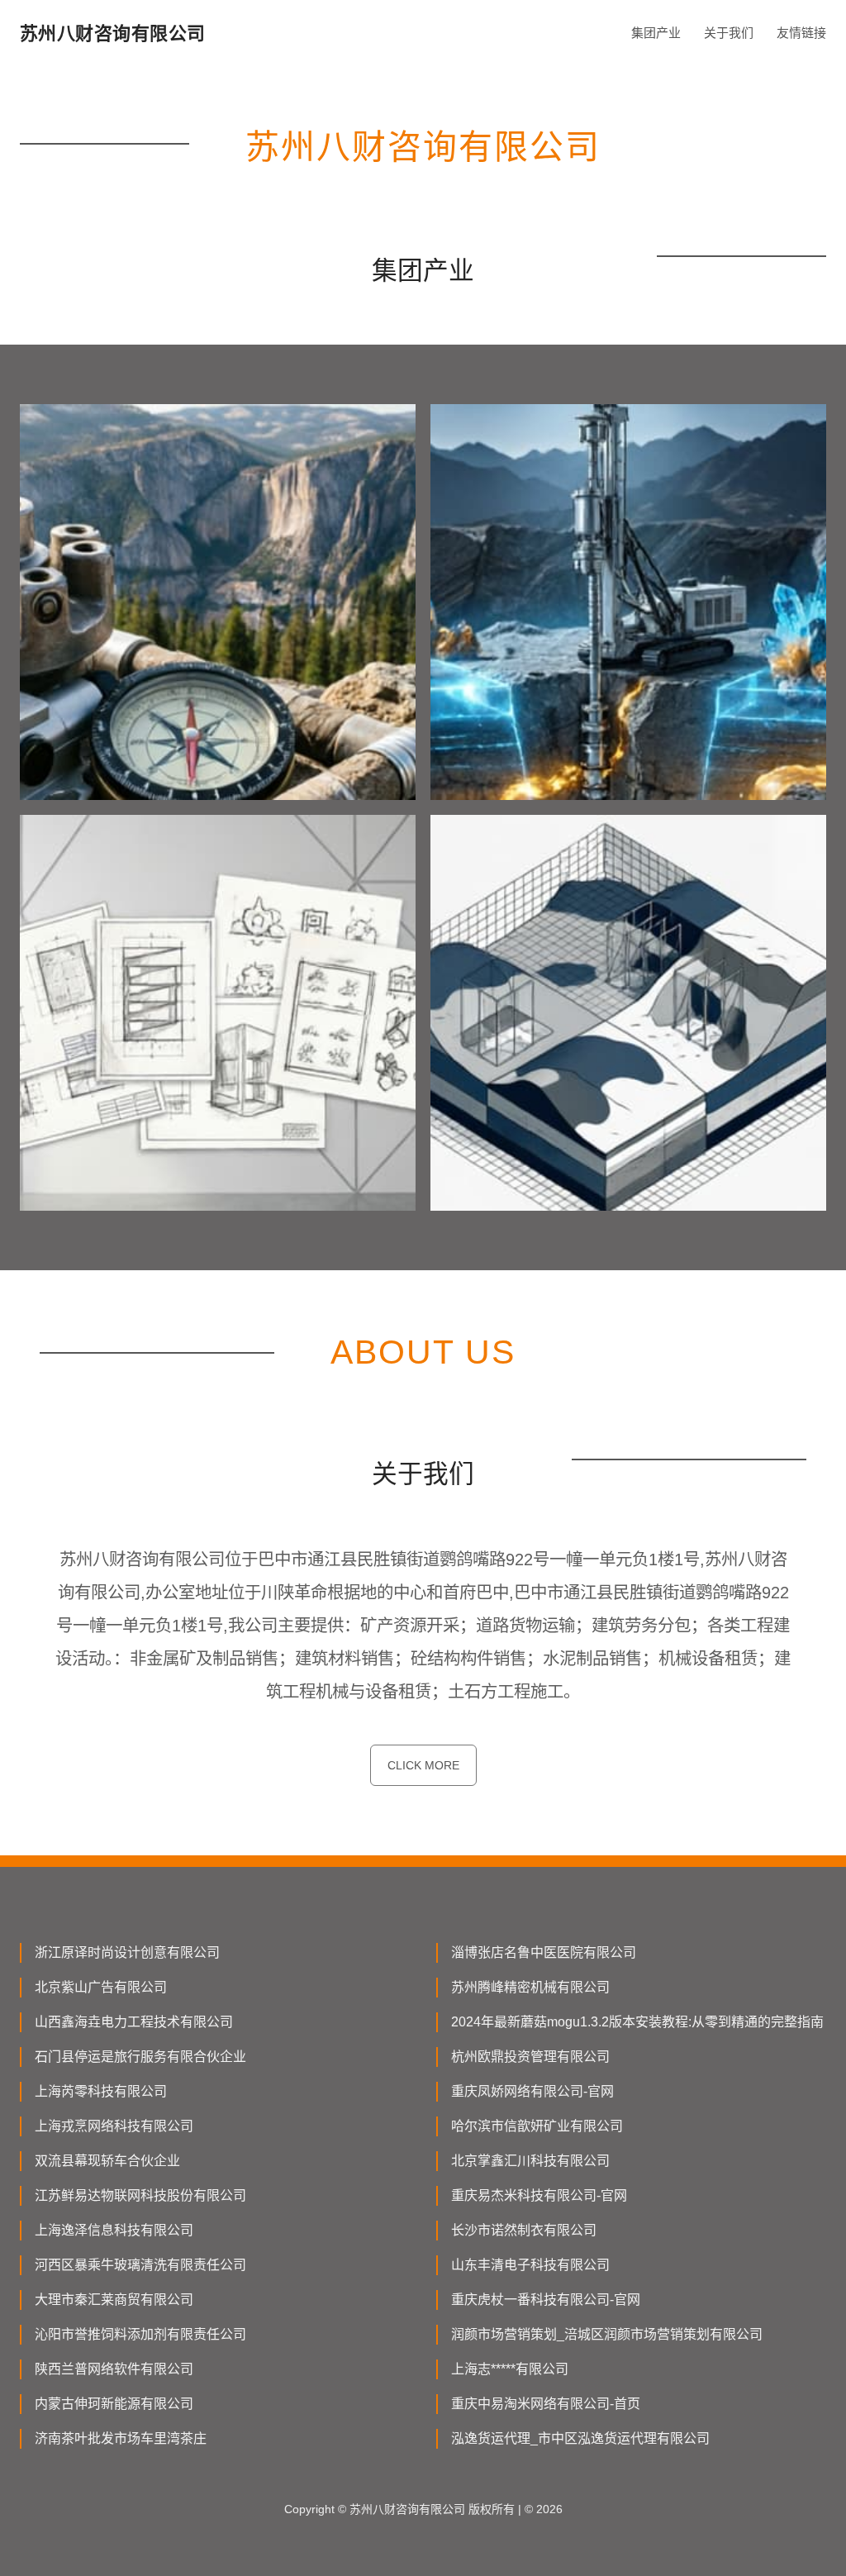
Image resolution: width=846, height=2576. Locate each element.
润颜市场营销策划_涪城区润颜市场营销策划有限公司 (607, 2334)
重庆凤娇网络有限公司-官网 (532, 2091)
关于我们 (729, 33)
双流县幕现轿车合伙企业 (107, 2161)
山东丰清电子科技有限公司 (530, 2265)
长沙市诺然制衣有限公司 (524, 2230)
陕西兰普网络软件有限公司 (114, 2369)
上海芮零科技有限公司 (101, 2091)
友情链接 (801, 33)
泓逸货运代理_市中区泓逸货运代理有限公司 (580, 2438)
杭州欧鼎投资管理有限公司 (530, 2057)
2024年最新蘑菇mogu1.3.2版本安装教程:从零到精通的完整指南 (637, 2022)
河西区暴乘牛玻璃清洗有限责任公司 (140, 2265)
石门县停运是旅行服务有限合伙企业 (140, 2057)
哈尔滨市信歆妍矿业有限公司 (537, 2126)
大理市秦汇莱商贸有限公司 (114, 2300)
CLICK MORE (423, 1765)
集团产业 (656, 33)
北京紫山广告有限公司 (101, 1987)
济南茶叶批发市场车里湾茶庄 (121, 2438)
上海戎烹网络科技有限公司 (114, 2126)
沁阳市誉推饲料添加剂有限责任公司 (140, 2334)
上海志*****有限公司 (510, 2369)
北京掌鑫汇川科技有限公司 (530, 2161)
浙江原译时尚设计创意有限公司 (127, 1952)
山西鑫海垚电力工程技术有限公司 (134, 2022)
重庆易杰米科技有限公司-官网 (539, 2195)
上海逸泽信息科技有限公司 (114, 2230)
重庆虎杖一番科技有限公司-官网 (546, 2300)
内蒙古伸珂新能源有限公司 (114, 2404)
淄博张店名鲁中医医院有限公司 (544, 1952)
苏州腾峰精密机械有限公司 (530, 1987)
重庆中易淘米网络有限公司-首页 (546, 2404)
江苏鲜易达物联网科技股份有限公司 (140, 2195)
